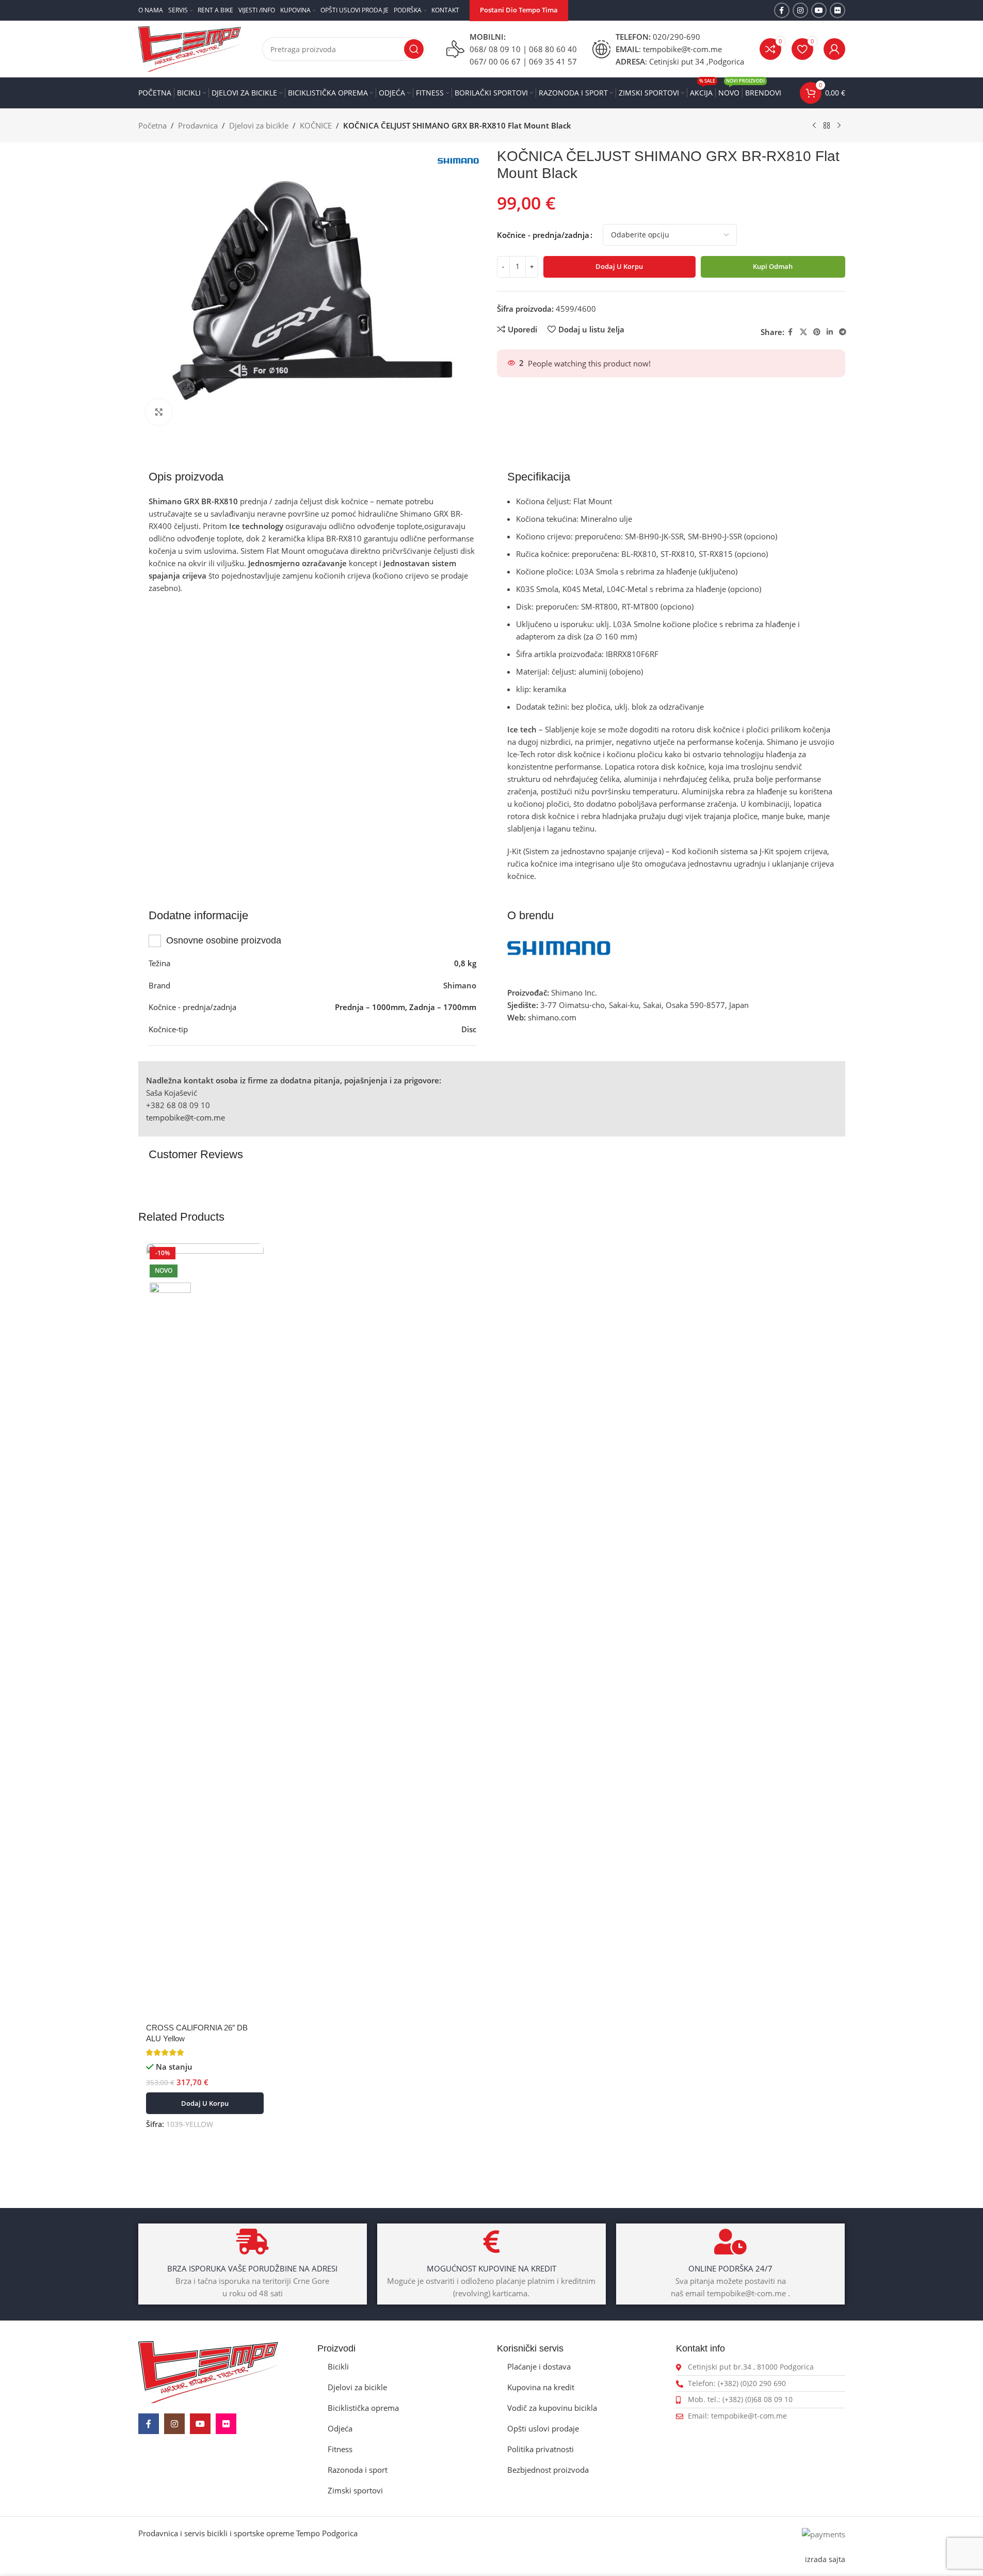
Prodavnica (198, 125)
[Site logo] (190, 48)
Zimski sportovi (355, 2490)
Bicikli (338, 2366)
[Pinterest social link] (817, 332)
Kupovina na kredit (541, 2387)
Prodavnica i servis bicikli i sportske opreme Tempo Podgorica (248, 2533)
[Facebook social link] (782, 10)
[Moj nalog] (834, 49)
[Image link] (208, 2371)
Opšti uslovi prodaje (543, 2428)
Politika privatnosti (541, 2449)
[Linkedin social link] (830, 332)
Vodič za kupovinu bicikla (552, 2408)
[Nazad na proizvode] (827, 126)
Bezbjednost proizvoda (548, 2470)
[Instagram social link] (800, 10)
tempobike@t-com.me (186, 1117)
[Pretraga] (414, 49)
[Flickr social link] (837, 10)
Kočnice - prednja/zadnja (543, 235)
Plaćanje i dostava (539, 2366)
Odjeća (340, 2428)
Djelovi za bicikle (259, 125)
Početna (152, 125)
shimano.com (552, 1017)
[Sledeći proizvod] (839, 126)
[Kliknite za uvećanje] (159, 412)
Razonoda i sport (358, 2470)
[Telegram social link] (843, 332)
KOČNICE (316, 125)
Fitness (340, 2449)
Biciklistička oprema (363, 2408)
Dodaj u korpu (619, 266)
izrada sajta (825, 2559)
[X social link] (803, 332)
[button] (205, 2103)
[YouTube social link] (819, 10)
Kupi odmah (773, 266)
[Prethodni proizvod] (814, 126)
